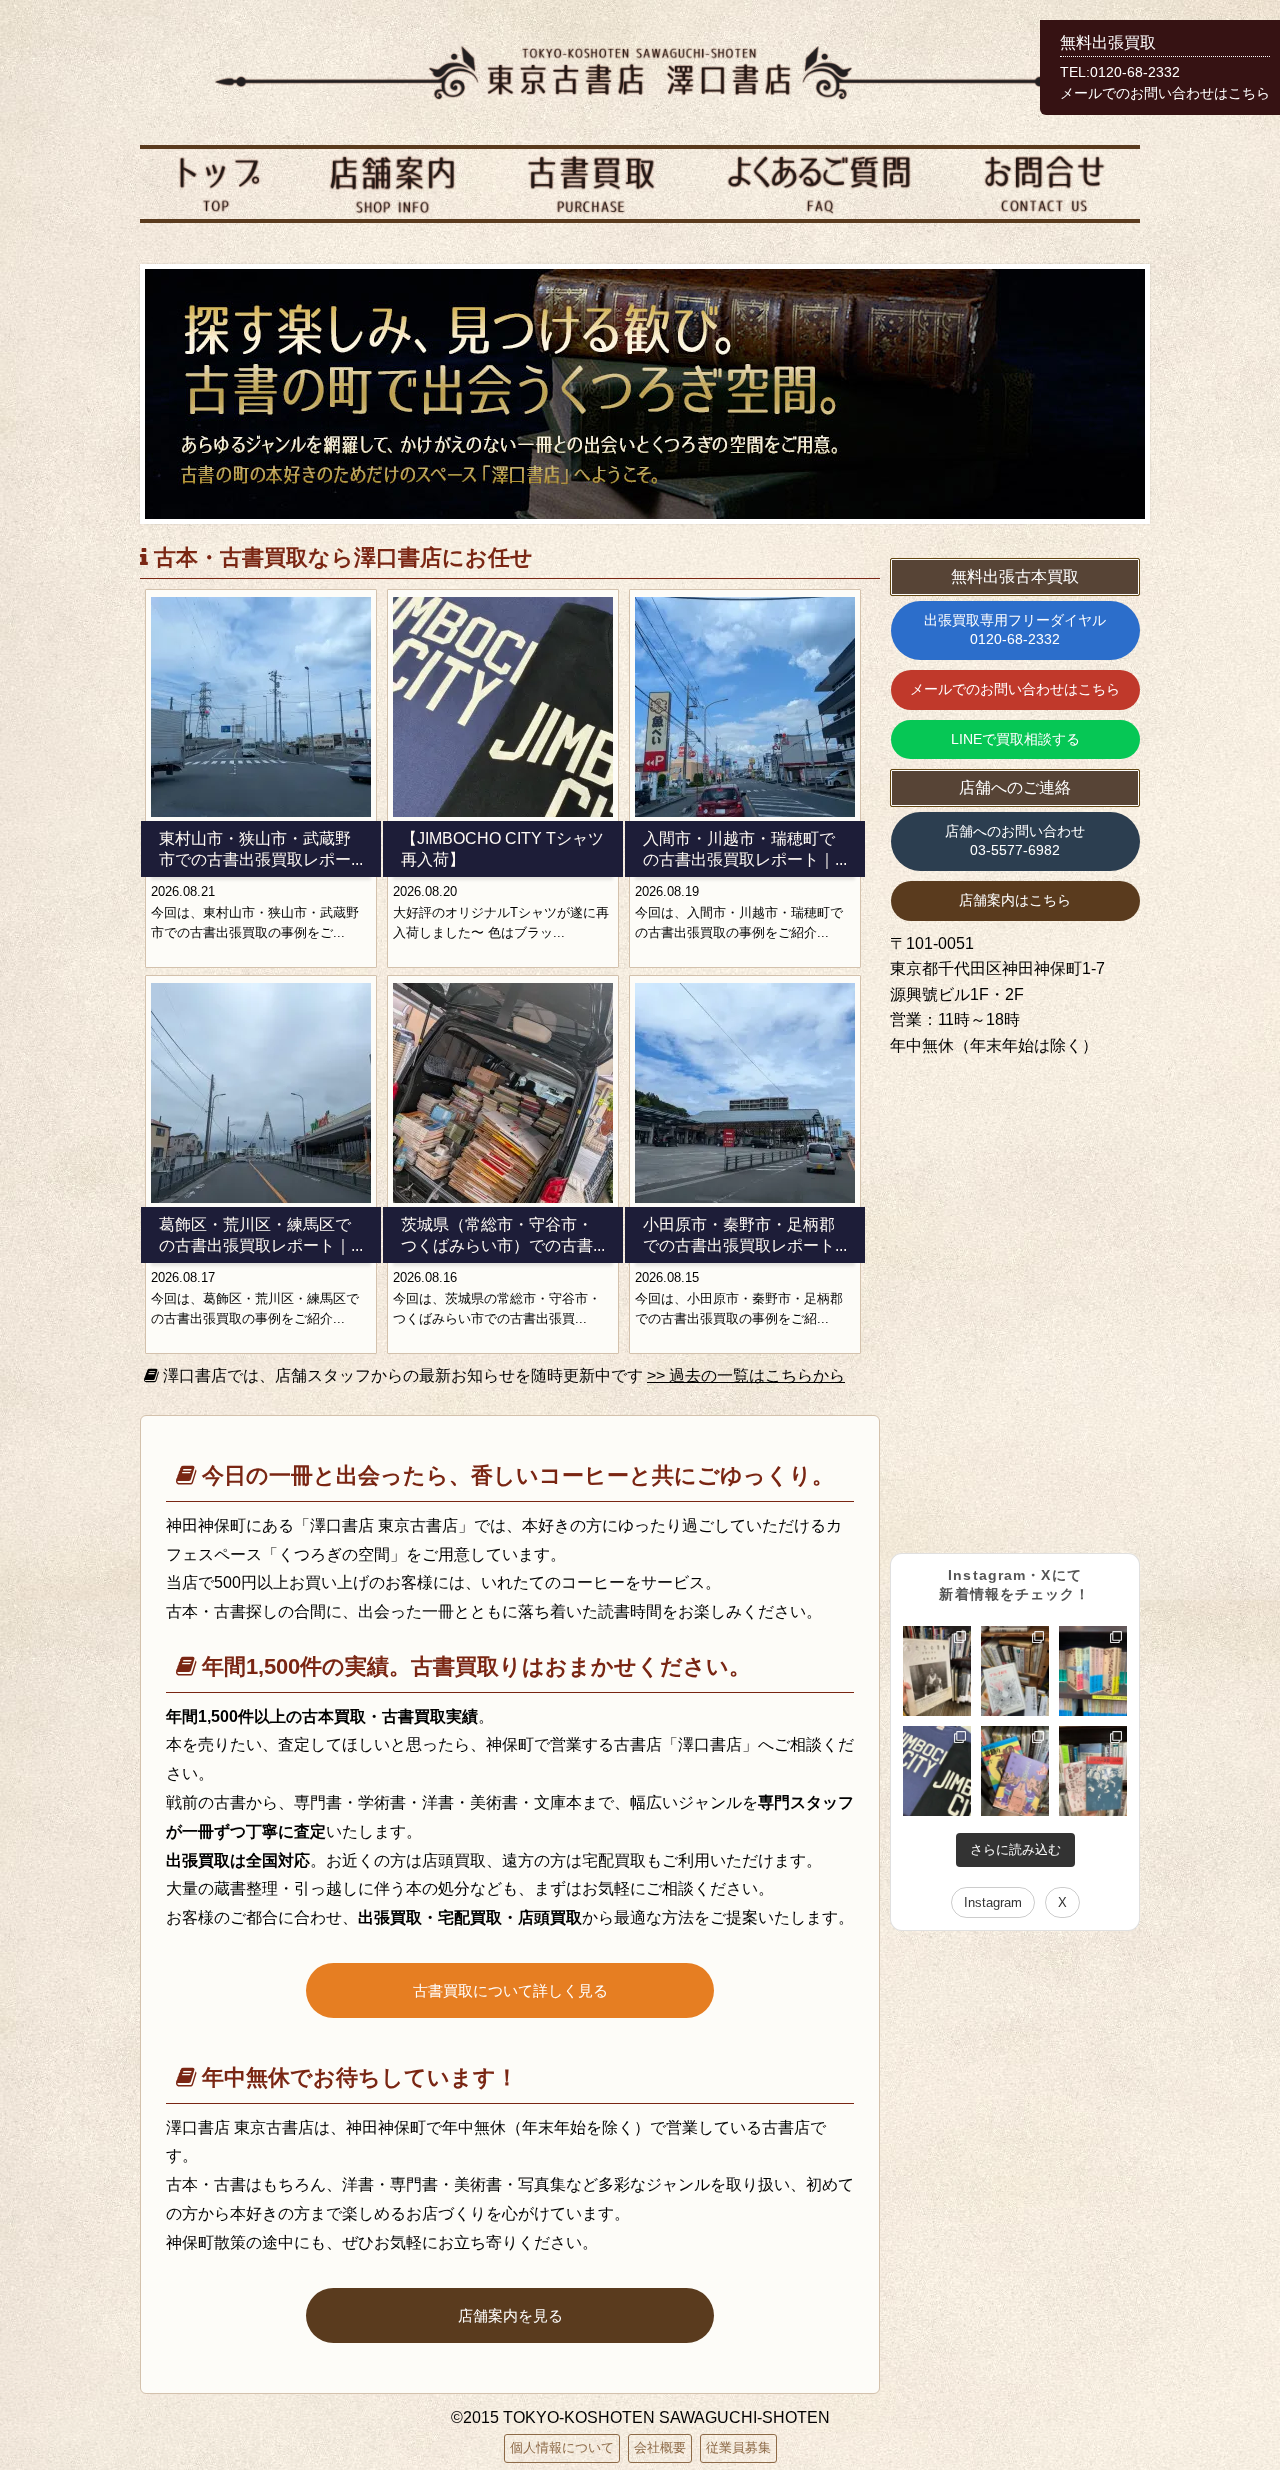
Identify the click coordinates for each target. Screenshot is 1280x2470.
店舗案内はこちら (1015, 900)
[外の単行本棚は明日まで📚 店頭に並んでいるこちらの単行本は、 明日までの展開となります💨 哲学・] (1015, 1671)
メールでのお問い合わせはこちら (1015, 689)
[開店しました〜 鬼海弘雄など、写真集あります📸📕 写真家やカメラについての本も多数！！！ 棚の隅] (937, 1671)
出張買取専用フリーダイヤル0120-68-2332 (1015, 630)
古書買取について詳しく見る (510, 1990)
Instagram (993, 1902)
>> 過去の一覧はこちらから (746, 1375)
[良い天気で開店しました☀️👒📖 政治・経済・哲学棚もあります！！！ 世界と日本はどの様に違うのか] (1093, 1771)
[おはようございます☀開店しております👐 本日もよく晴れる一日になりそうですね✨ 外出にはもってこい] (1093, 1671)
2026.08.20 (425, 891)
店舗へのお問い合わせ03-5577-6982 (1015, 841)
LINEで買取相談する (1015, 739)
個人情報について (562, 2447)
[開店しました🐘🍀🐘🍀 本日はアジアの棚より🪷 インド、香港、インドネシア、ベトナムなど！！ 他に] (1015, 1771)
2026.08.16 (425, 1277)
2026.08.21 (183, 891)
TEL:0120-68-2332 (1120, 72)
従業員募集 (738, 2447)
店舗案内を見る (510, 2315)
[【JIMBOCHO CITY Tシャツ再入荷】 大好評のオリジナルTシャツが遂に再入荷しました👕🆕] (937, 1771)
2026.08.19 (667, 891)
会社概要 (660, 2447)
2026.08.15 (667, 1277)
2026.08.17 (183, 1277)
